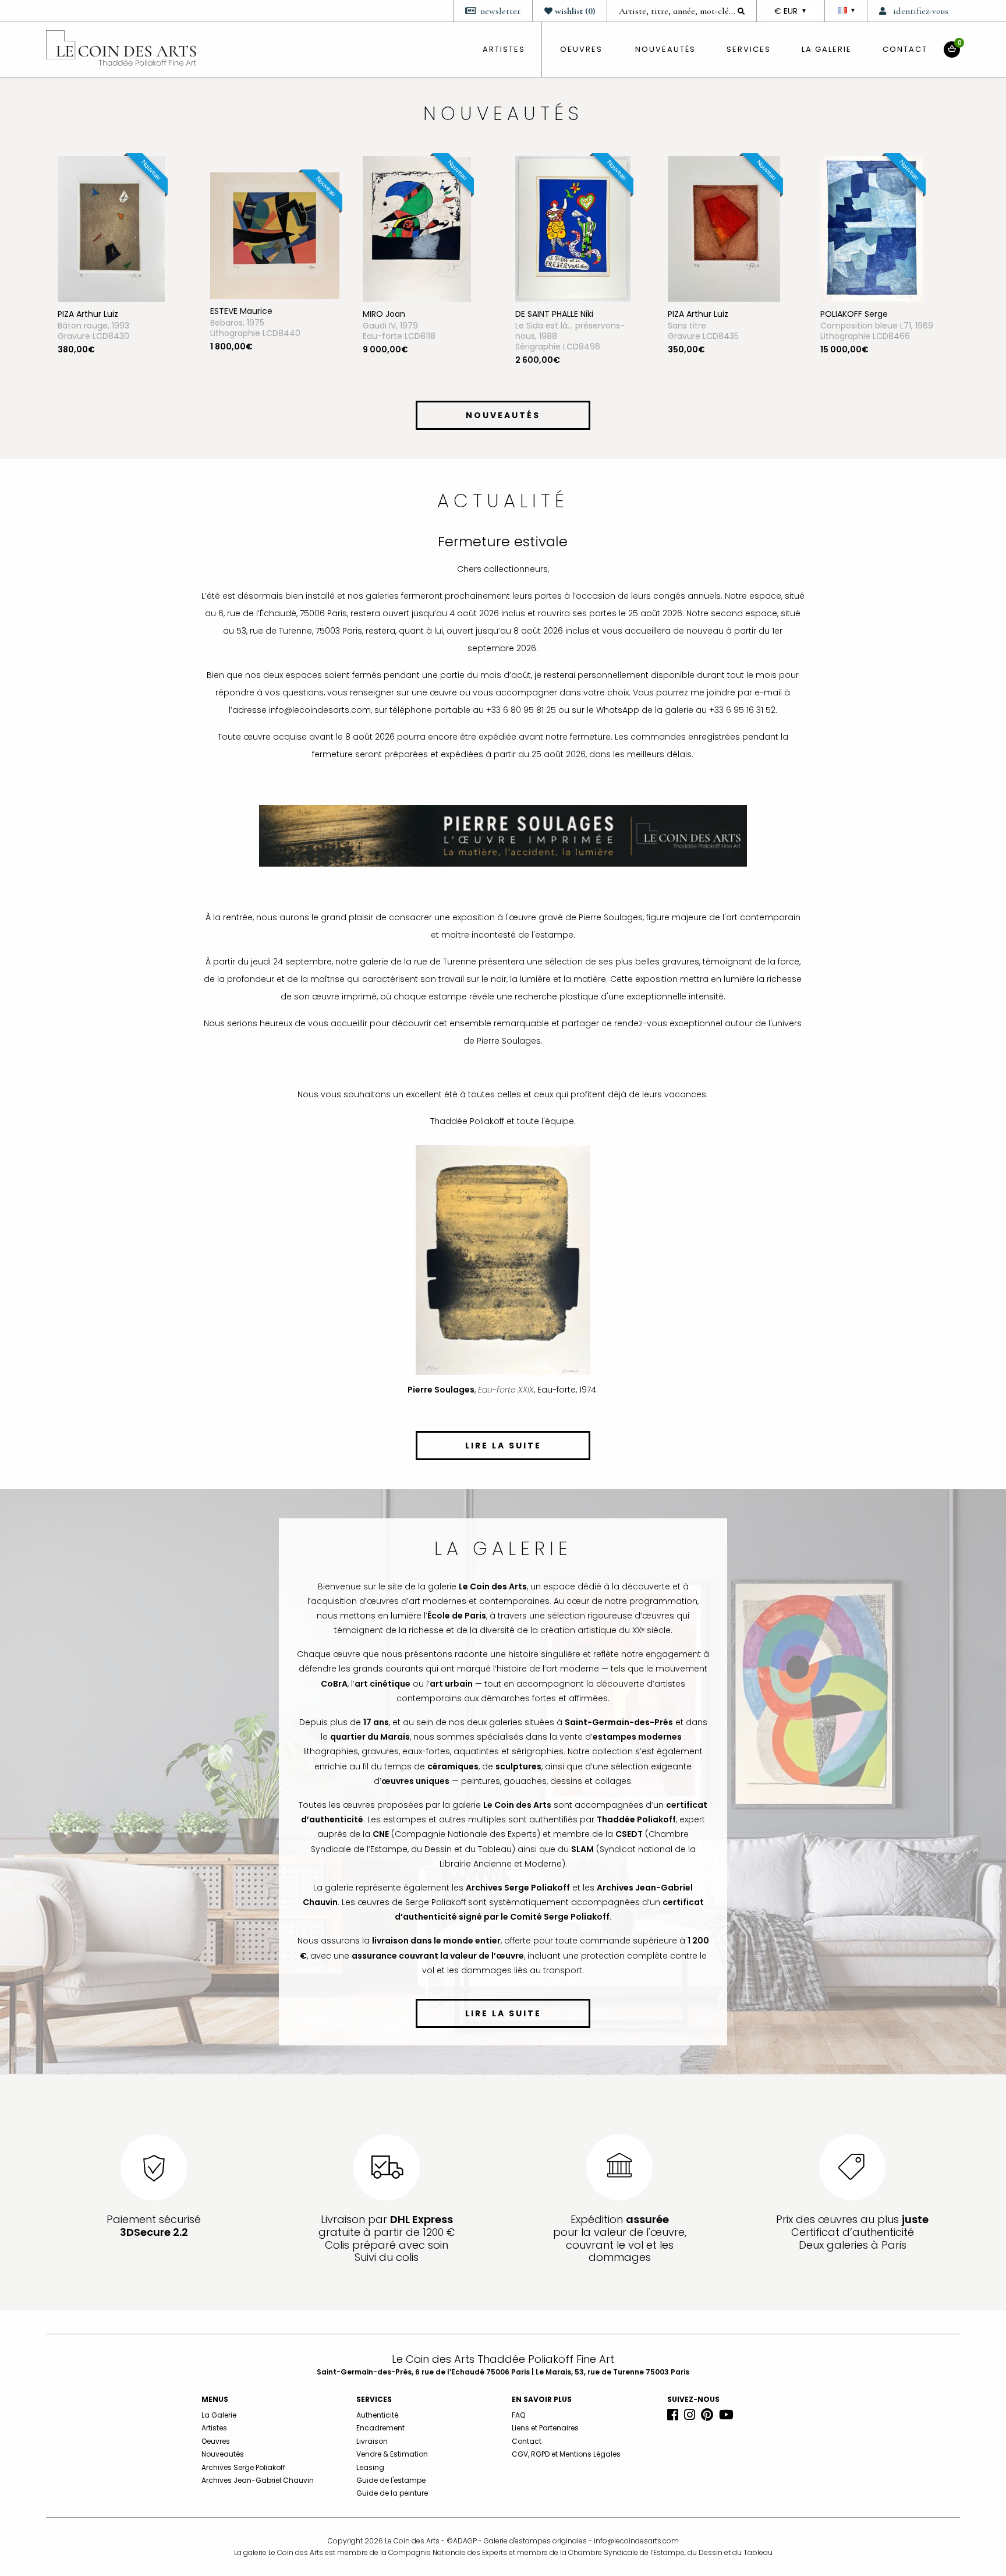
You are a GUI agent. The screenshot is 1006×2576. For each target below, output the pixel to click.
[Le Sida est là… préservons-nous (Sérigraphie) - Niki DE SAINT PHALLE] (420, 228)
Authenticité (377, 2415)
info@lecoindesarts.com (636, 2541)
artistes (504, 49)
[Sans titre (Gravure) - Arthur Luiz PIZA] (571, 228)
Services (749, 49)
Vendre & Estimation (392, 2454)
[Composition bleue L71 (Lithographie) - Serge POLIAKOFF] (719, 228)
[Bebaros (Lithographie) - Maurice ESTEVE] (122, 235)
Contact (905, 49)
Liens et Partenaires (545, 2428)
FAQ (518, 2415)
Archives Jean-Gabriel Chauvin (258, 2480)
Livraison (372, 2441)
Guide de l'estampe (391, 2480)
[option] (122, 274)
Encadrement (380, 2428)
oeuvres (581, 49)
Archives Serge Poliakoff (243, 2467)
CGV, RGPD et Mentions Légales (566, 2454)
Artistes (214, 2428)
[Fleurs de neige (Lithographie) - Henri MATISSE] (873, 228)
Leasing (370, 2467)
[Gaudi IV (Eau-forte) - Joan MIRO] (264, 228)
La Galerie (827, 49)
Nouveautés (665, 49)
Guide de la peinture (392, 2493)
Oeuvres (216, 2441)
